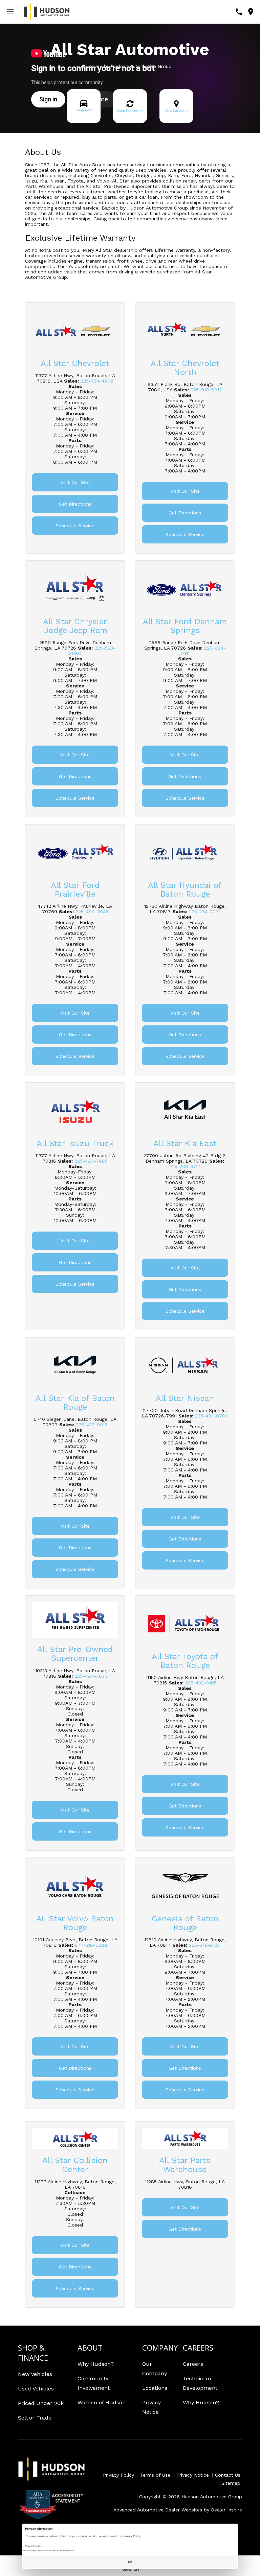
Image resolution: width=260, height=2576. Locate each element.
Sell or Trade (35, 2418)
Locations (155, 2388)
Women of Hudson (102, 2402)
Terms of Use (155, 2475)
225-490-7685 (91, 1161)
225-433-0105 (201, 1683)
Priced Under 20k (41, 2403)
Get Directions (75, 504)
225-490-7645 (92, 912)
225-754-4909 (97, 381)
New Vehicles (35, 2374)
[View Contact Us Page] (239, 12)
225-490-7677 (91, 1676)
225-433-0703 (211, 1416)
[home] (47, 11)
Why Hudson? (96, 2364)
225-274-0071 (205, 912)
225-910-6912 (206, 390)
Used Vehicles (36, 2389)
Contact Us (228, 2475)
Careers (193, 2364)
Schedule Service (75, 526)
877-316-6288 (91, 1945)
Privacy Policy (118, 2475)
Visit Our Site (75, 482)
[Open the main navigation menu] (10, 12)
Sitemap (231, 2483)
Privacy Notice (193, 2475)
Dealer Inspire (226, 2510)
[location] (251, 12)
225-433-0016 (92, 1425)
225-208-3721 (185, 1166)
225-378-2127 (204, 1945)
